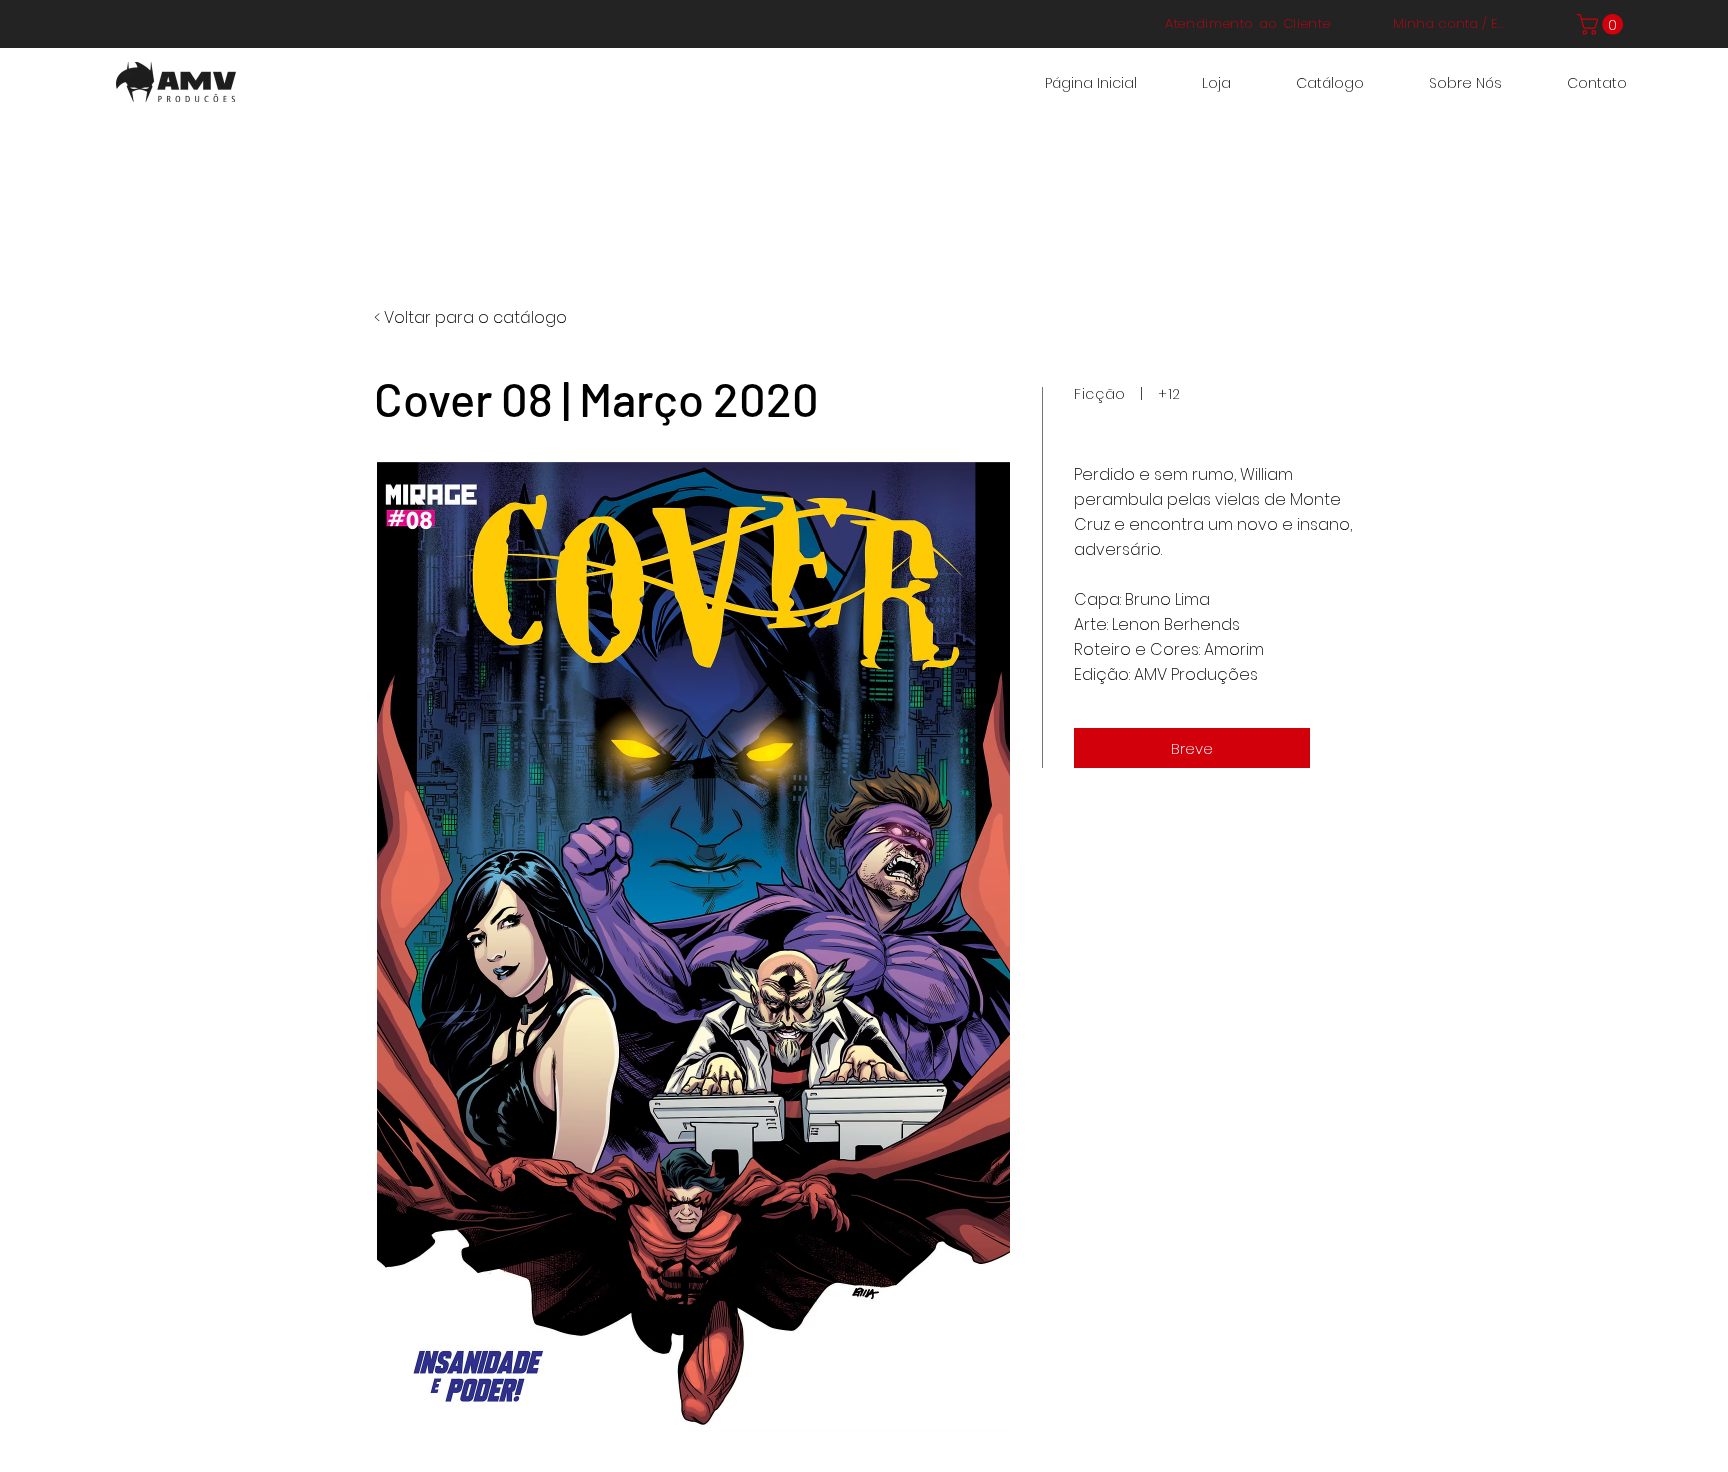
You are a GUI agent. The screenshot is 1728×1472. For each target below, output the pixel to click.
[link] (1602, 24)
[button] (1192, 748)
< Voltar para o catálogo (470, 317)
